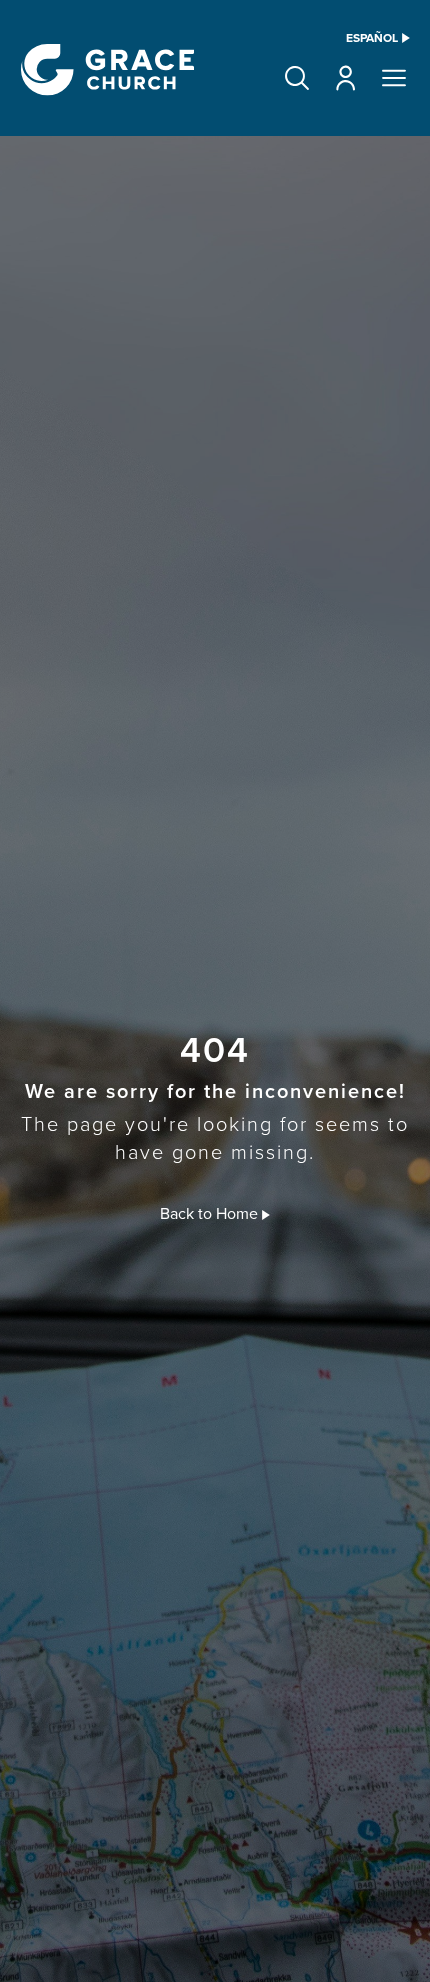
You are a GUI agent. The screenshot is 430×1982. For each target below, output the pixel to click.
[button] (297, 78)
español (372, 38)
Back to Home (211, 1213)
